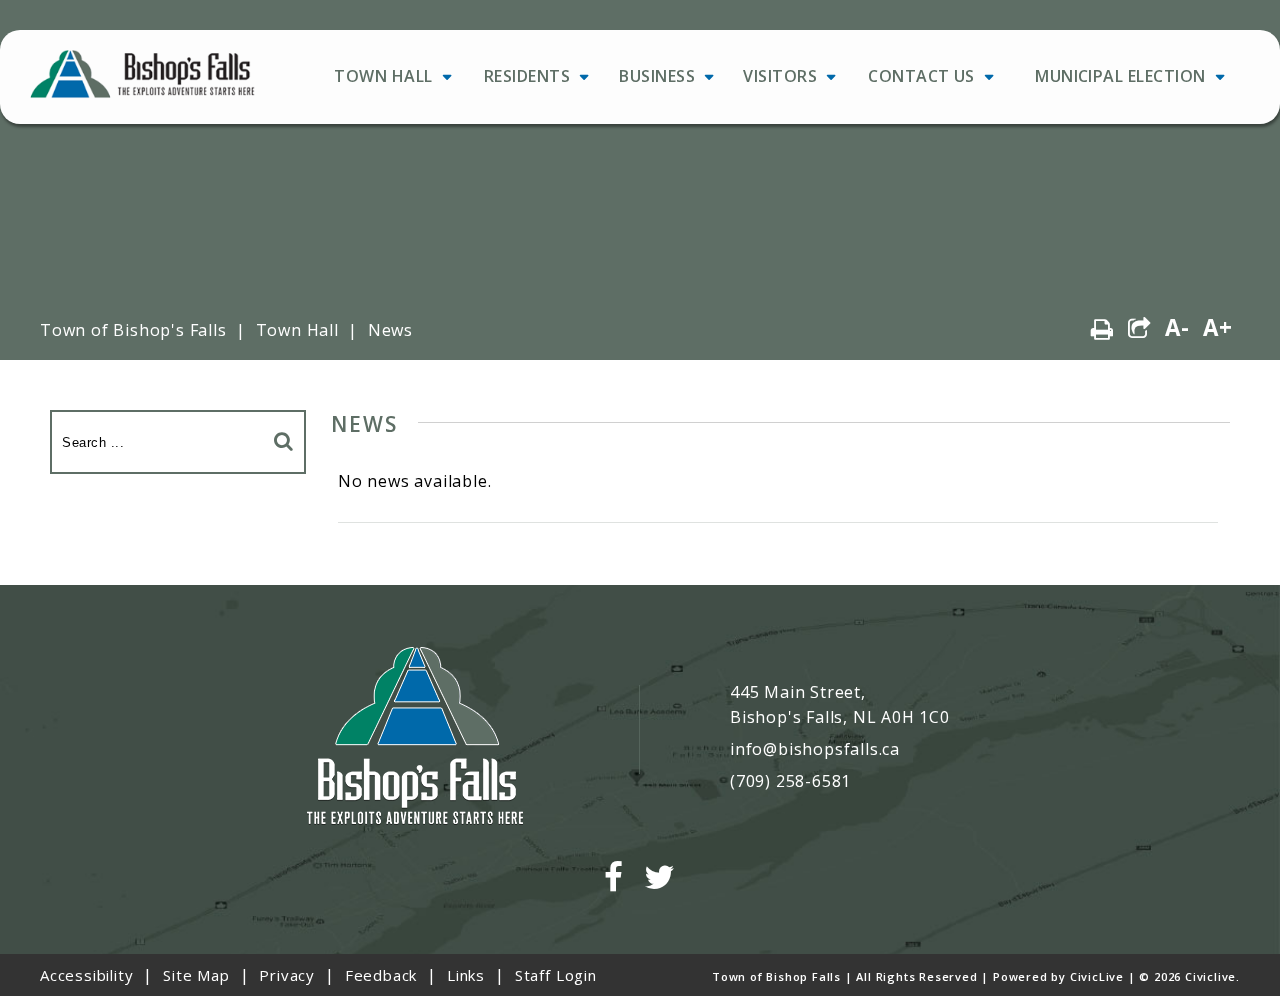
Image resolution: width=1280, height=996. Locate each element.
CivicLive (1097, 976)
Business (657, 76)
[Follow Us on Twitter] (660, 877)
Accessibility (86, 975)
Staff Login (556, 975)
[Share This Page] (1139, 329)
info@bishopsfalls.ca (815, 749)
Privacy (287, 975)
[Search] (284, 440)
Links (466, 975)
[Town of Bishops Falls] (415, 738)
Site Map (196, 975)
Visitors (780, 76)
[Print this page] (1102, 329)
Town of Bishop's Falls (133, 330)
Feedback (381, 975)
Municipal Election (1120, 76)
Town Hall (383, 76)
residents (527, 76)
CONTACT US (921, 76)
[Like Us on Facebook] (614, 877)
